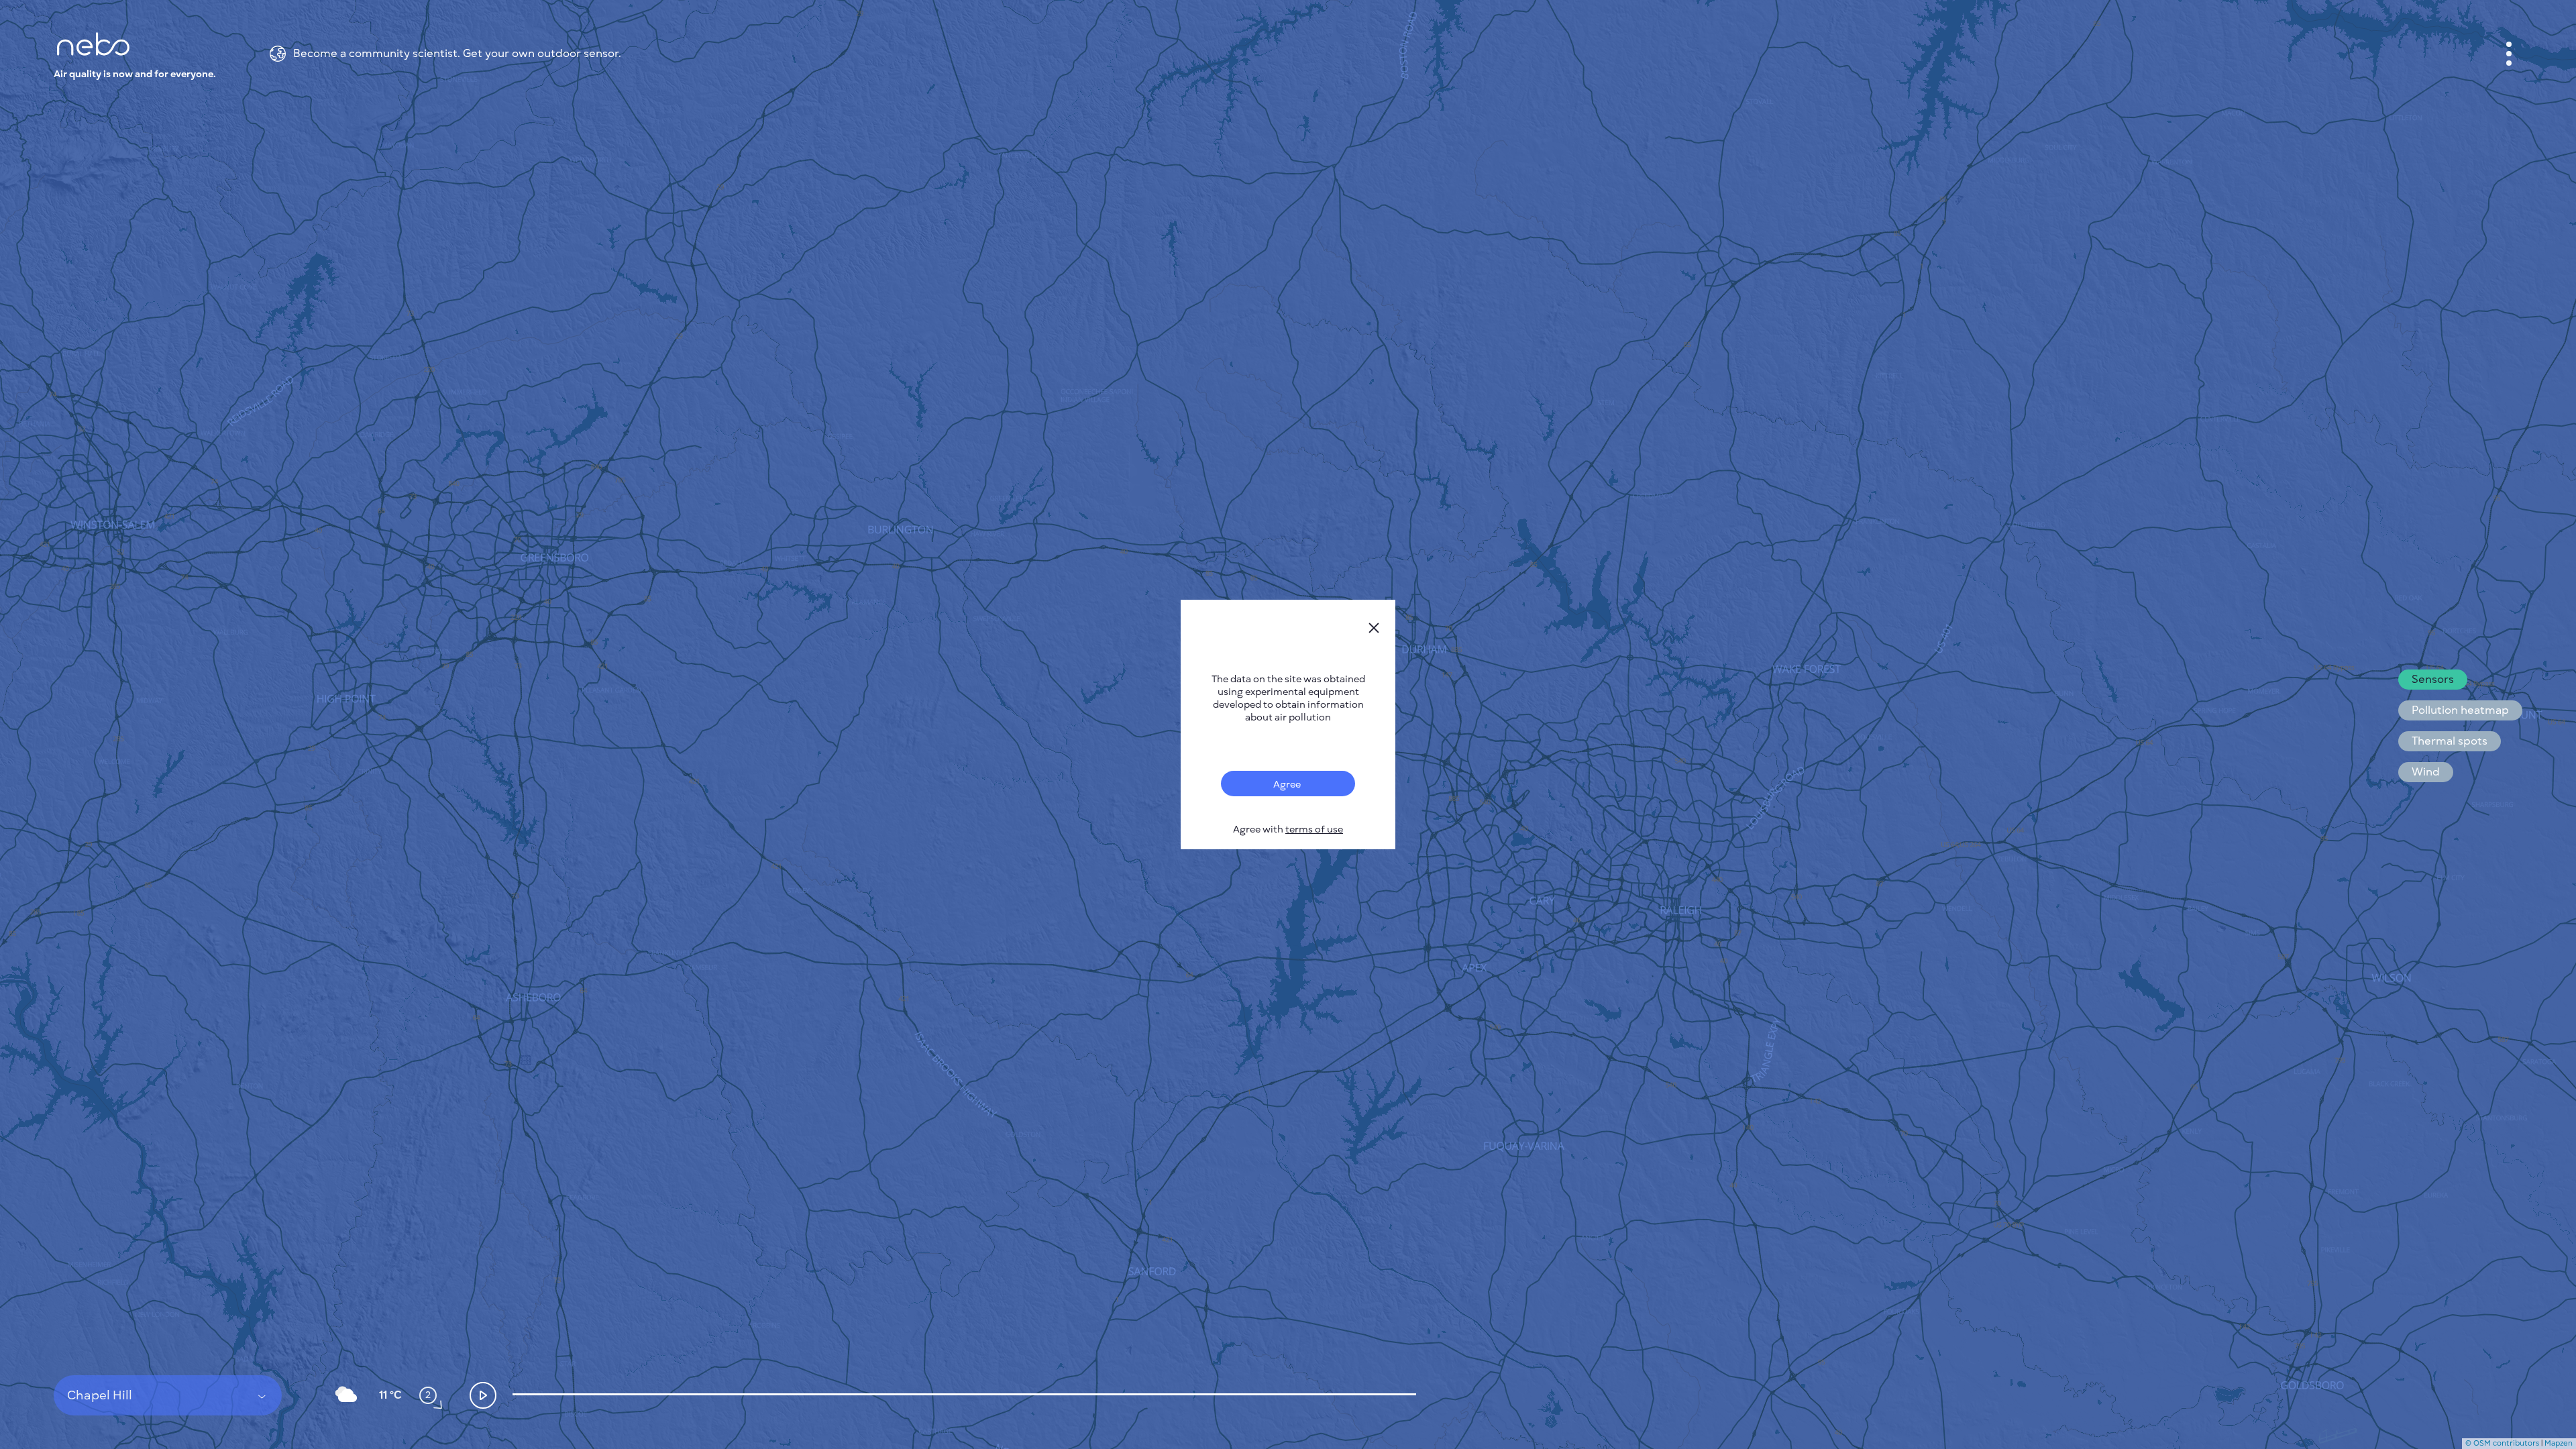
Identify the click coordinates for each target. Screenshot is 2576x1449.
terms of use (1314, 829)
